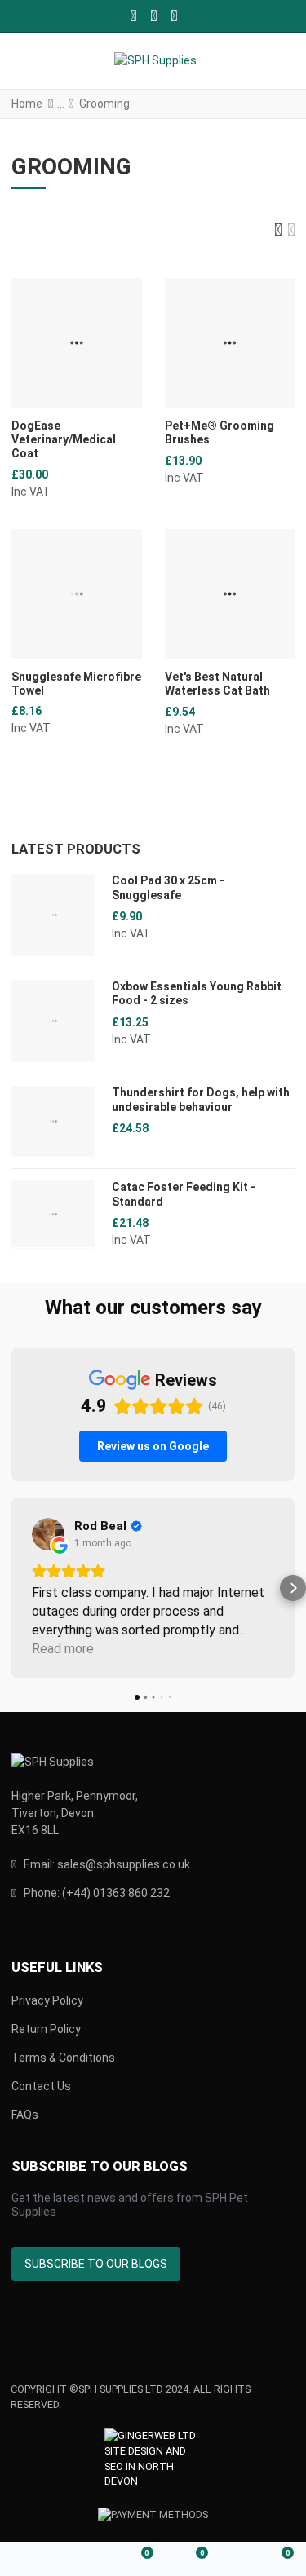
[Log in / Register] (82, 2560)
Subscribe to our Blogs (96, 2264)
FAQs (25, 2115)
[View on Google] (48, 1534)
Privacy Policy (47, 2000)
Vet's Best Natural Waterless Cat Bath (217, 684)
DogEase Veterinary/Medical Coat (64, 439)
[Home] (28, 2560)
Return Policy (46, 2029)
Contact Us (41, 2086)
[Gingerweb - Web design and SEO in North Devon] (153, 2459)
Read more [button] (63, 1649)
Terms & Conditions (63, 2058)
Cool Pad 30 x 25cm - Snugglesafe (168, 888)
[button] (282, 61)
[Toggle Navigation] (26, 61)
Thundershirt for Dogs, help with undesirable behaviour (201, 1100)
